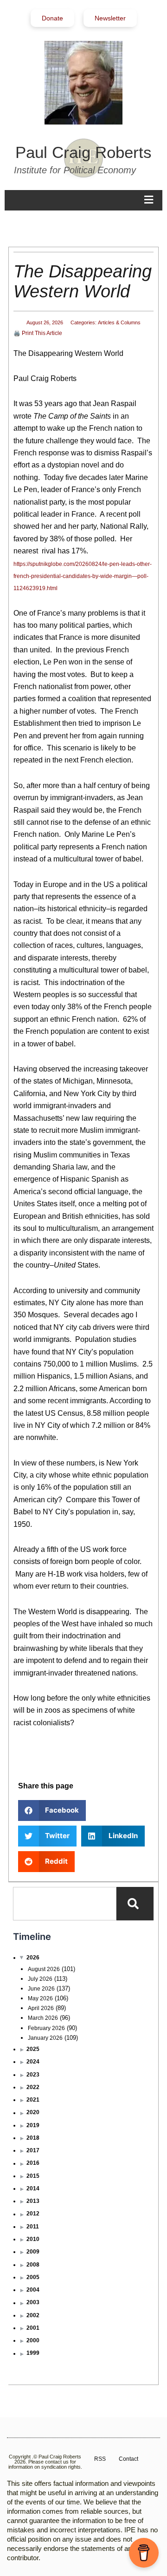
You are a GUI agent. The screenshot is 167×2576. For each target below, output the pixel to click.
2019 (33, 2125)
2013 (33, 2201)
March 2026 (43, 2018)
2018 (33, 2138)
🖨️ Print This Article (38, 333)
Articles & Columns (119, 322)
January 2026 (45, 2038)
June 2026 (41, 1989)
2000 (33, 2340)
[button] (52, 1810)
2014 (33, 2188)
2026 (33, 1958)
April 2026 (41, 2008)
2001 (33, 2328)
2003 (33, 2302)
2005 (33, 2277)
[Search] (135, 1904)
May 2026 (40, 1998)
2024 (33, 2062)
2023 (33, 2075)
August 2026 (44, 1969)
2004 (33, 2290)
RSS (100, 2459)
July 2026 (40, 1979)
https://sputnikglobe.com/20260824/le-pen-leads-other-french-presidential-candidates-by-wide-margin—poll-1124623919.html (83, 576)
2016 (33, 2163)
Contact (128, 2459)
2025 (33, 2049)
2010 (33, 2239)
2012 (33, 2214)
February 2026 (46, 2028)
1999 (33, 2353)
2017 (33, 2150)
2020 (33, 2112)
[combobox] (65, 1904)
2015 (33, 2176)
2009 (33, 2252)
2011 (33, 2227)
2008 (33, 2265)
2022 (33, 2087)
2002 (33, 2315)
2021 (33, 2100)
